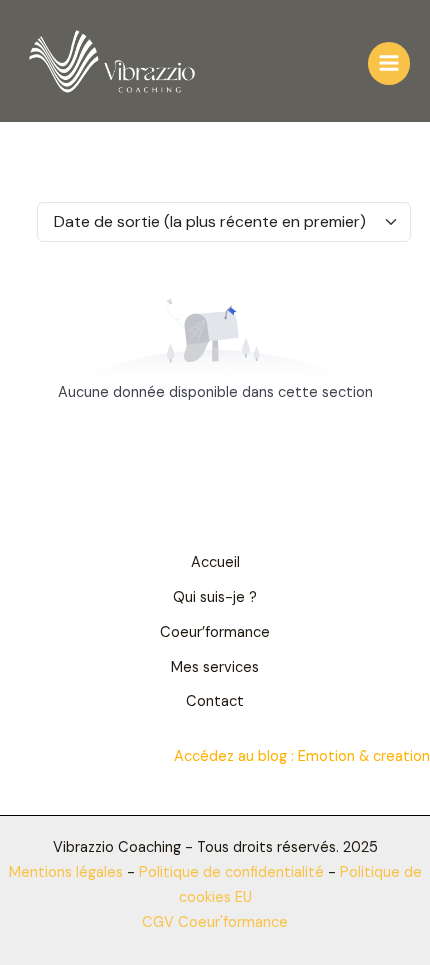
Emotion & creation (364, 756)
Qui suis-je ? (215, 597)
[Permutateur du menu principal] (389, 63)
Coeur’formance (215, 632)
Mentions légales (66, 872)
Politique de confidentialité (233, 872)
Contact (215, 701)
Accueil (215, 562)
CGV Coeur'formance (215, 922)
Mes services (215, 667)
